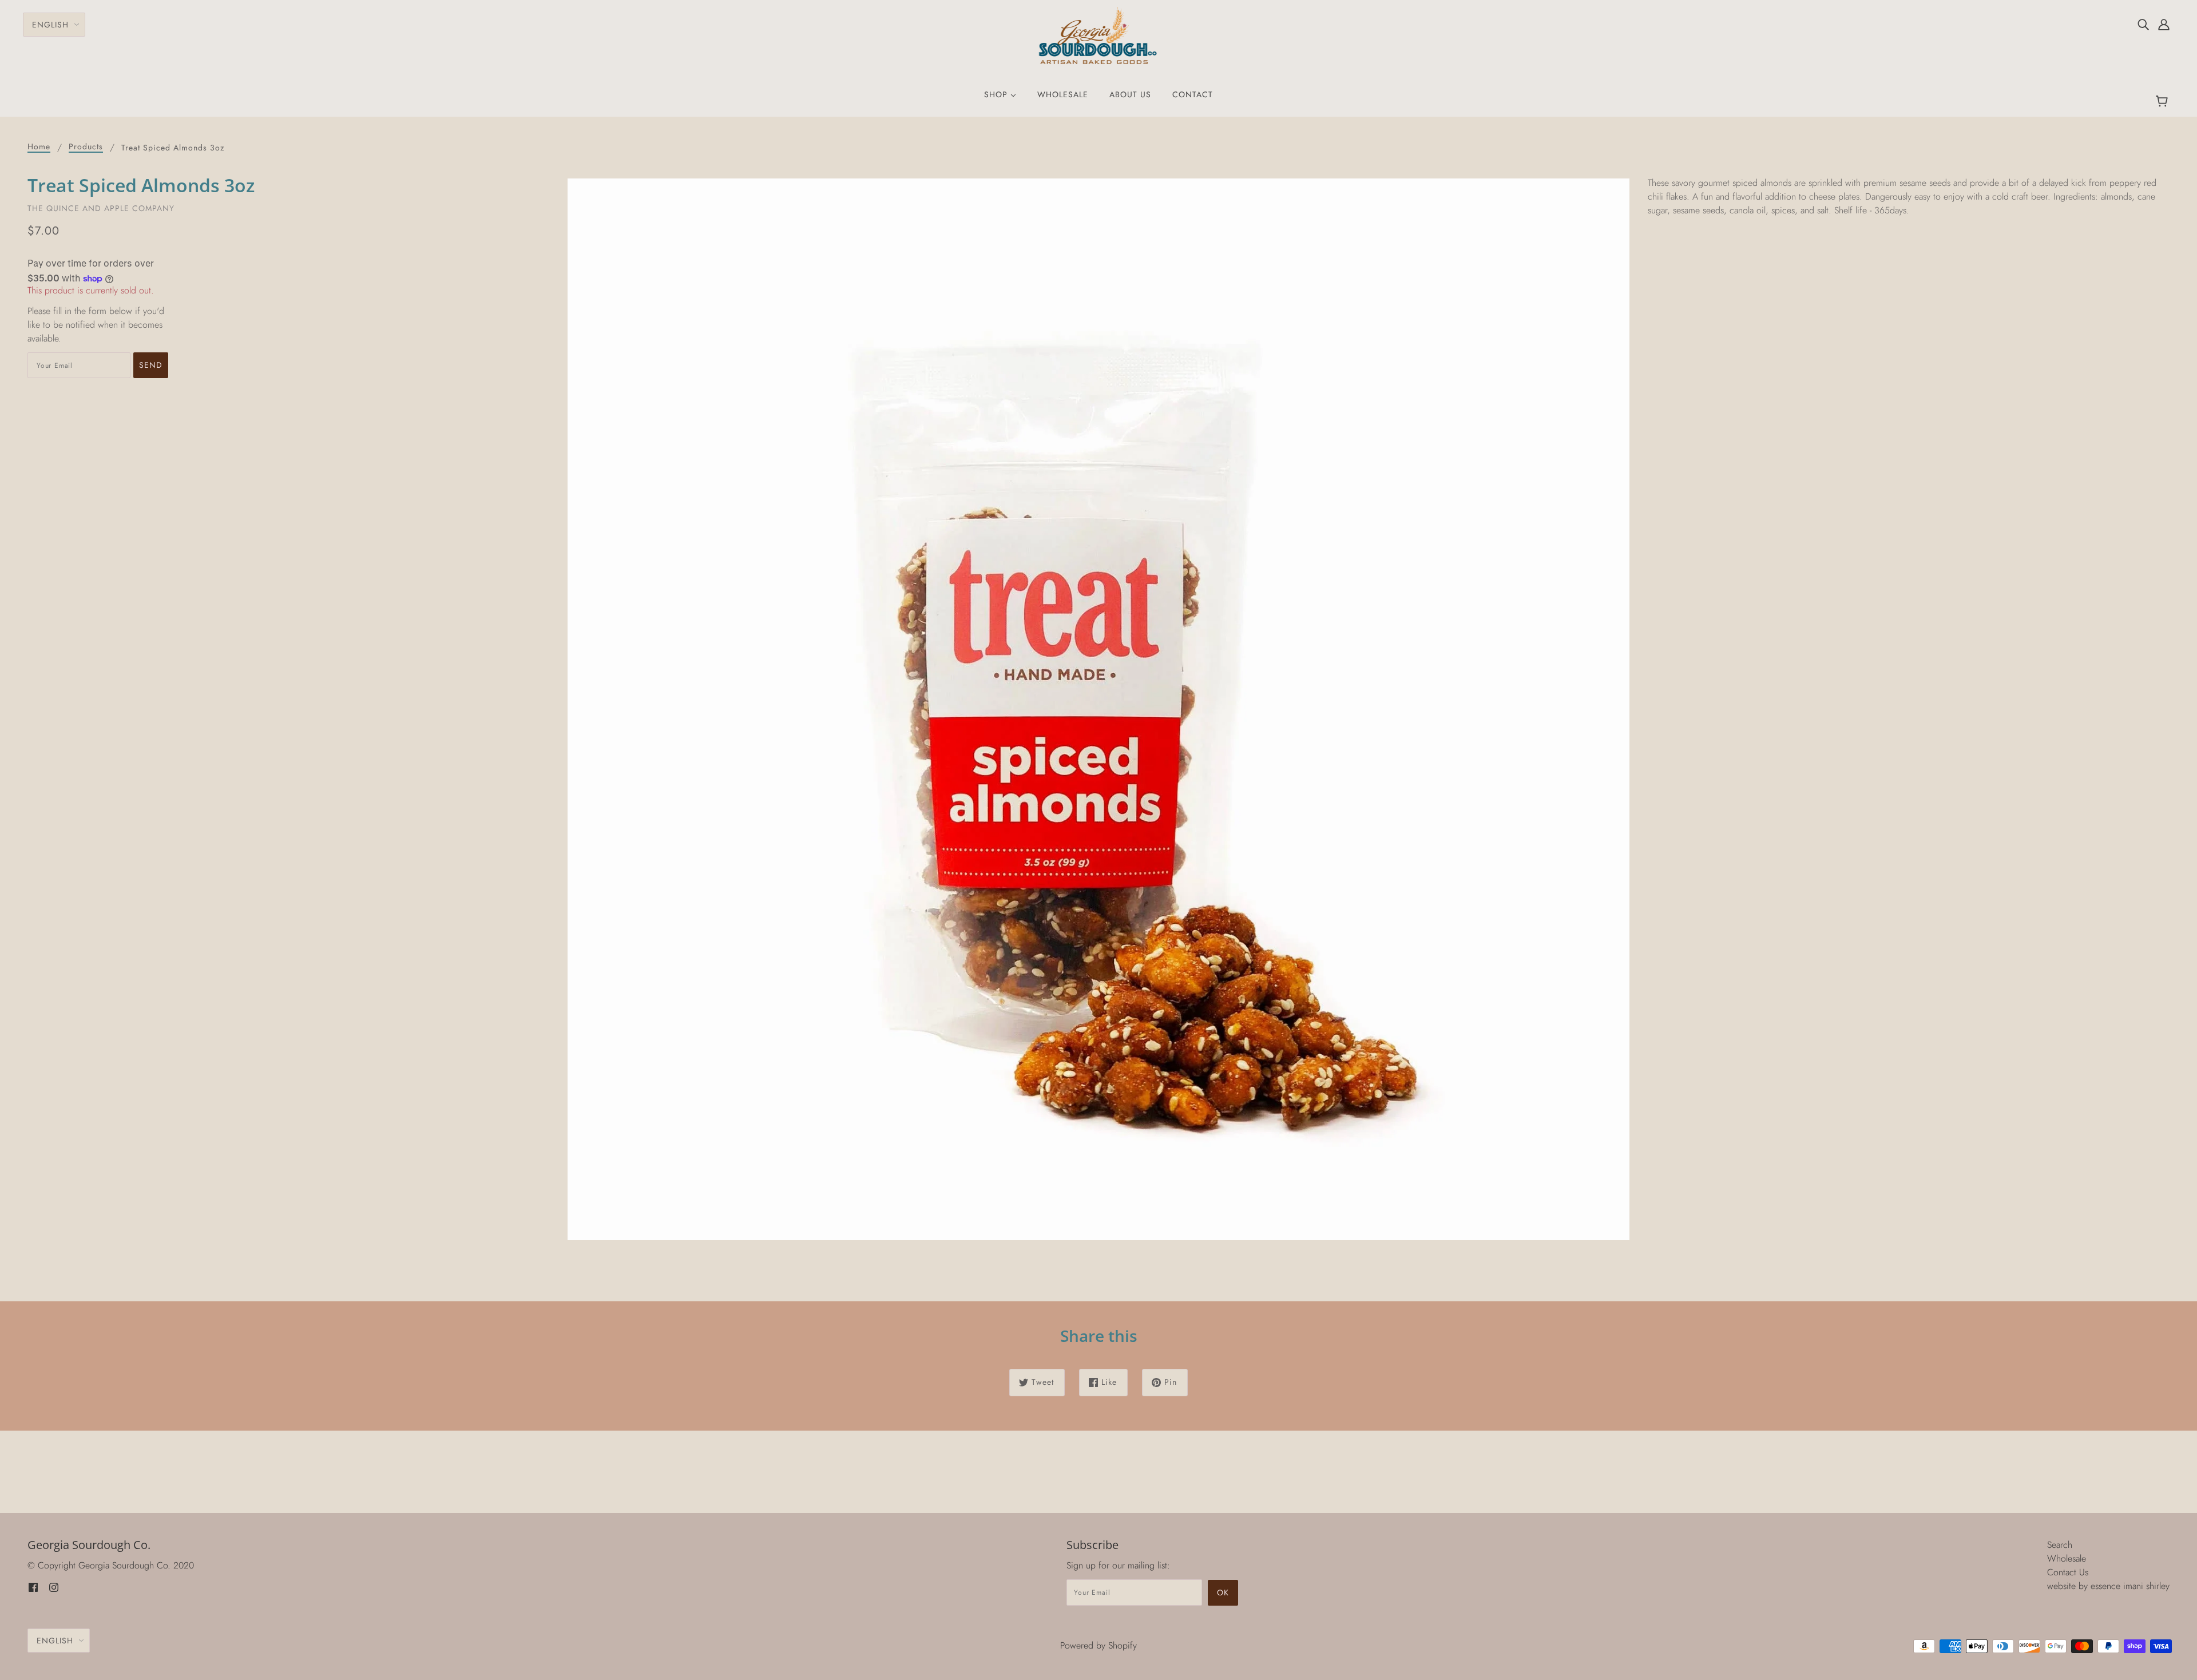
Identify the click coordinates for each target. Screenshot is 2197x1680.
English (50, 25)
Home (39, 147)
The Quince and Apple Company (101, 208)
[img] (2143, 24)
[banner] (1099, 35)
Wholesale (2067, 1558)
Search (2060, 1545)
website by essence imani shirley (2108, 1586)
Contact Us (2068, 1572)
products (86, 147)
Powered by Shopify (1098, 1645)
